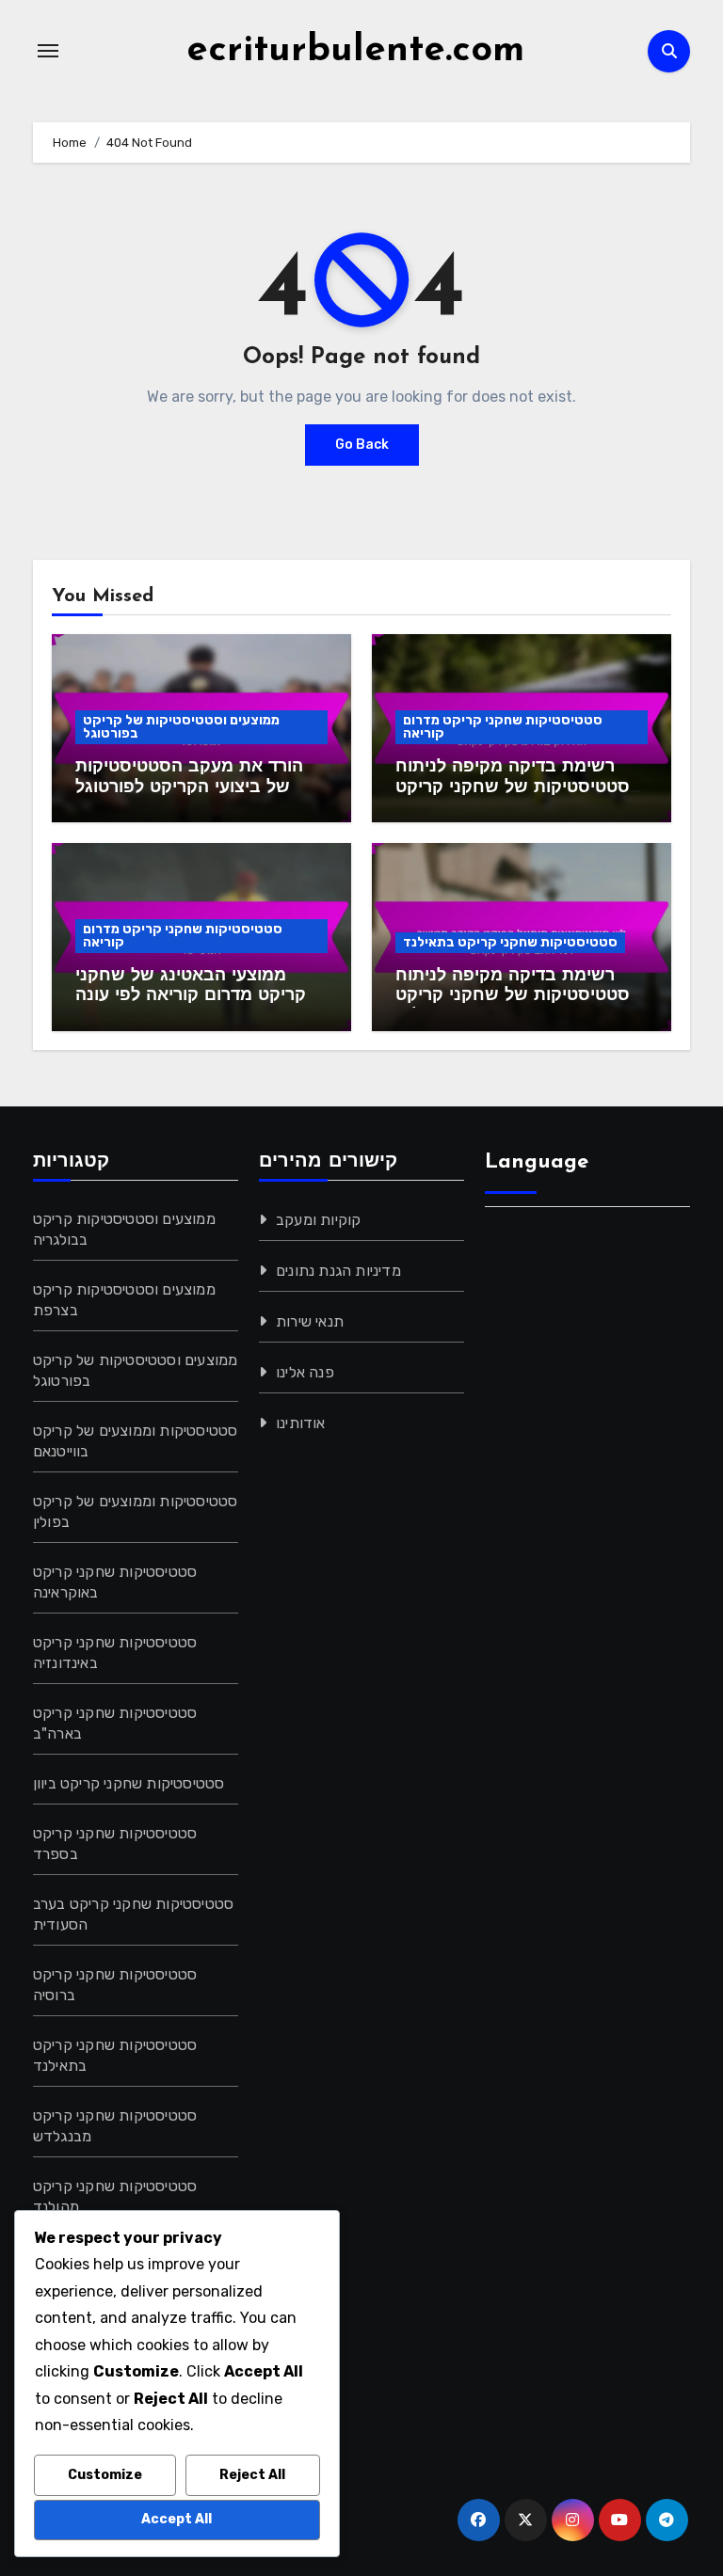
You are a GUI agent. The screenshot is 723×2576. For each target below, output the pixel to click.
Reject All (252, 2475)
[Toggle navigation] (48, 51)
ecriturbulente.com (355, 51)
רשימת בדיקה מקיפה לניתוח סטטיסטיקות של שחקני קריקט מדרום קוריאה (513, 788)
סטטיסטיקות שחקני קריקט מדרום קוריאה (503, 727)
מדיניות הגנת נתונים (338, 1271)
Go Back (362, 445)
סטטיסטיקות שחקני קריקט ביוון (129, 1783)
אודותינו (301, 1423)
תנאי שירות (310, 1321)
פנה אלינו (305, 1372)
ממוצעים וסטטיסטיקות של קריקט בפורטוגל (181, 727)
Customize (105, 2475)
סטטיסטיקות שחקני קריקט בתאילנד (510, 942)
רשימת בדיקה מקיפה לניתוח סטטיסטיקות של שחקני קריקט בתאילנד (513, 997)
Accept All (177, 2519)
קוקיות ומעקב (318, 1220)
